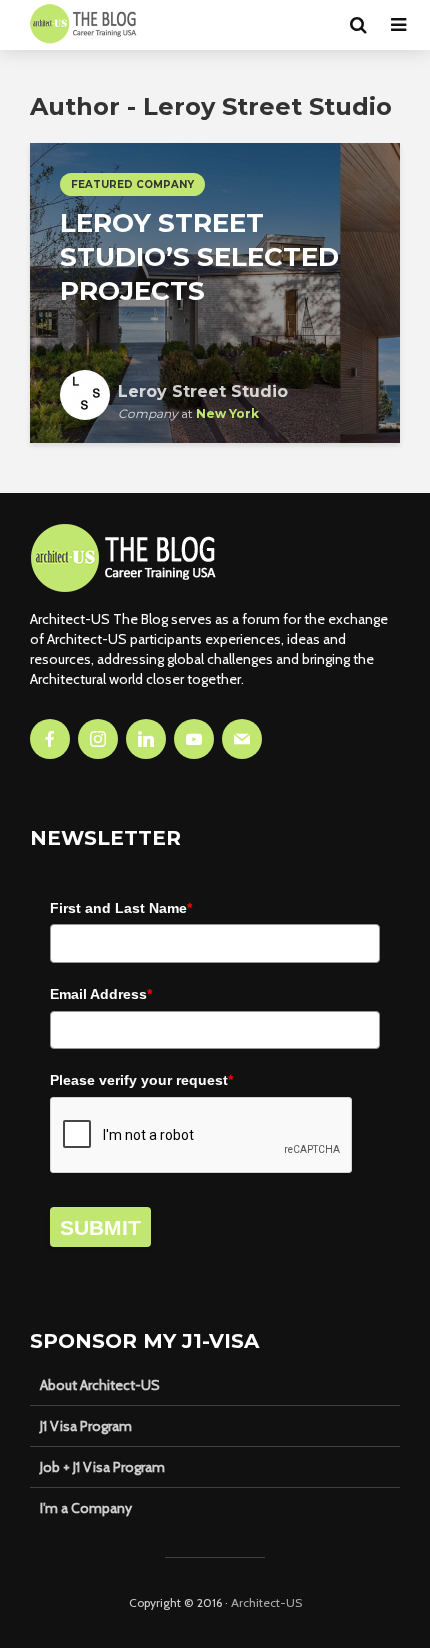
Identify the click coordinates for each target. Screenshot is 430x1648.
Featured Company (132, 184)
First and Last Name (121, 908)
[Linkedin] (146, 739)
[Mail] (242, 739)
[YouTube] (194, 739)
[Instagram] (98, 739)
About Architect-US (100, 1385)
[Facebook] (50, 739)
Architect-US (266, 1602)
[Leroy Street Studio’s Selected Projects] (215, 291)
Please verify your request (141, 1080)
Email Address (101, 994)
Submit (100, 1227)
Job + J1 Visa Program (102, 1467)
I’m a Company (86, 1508)
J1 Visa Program (86, 1426)
